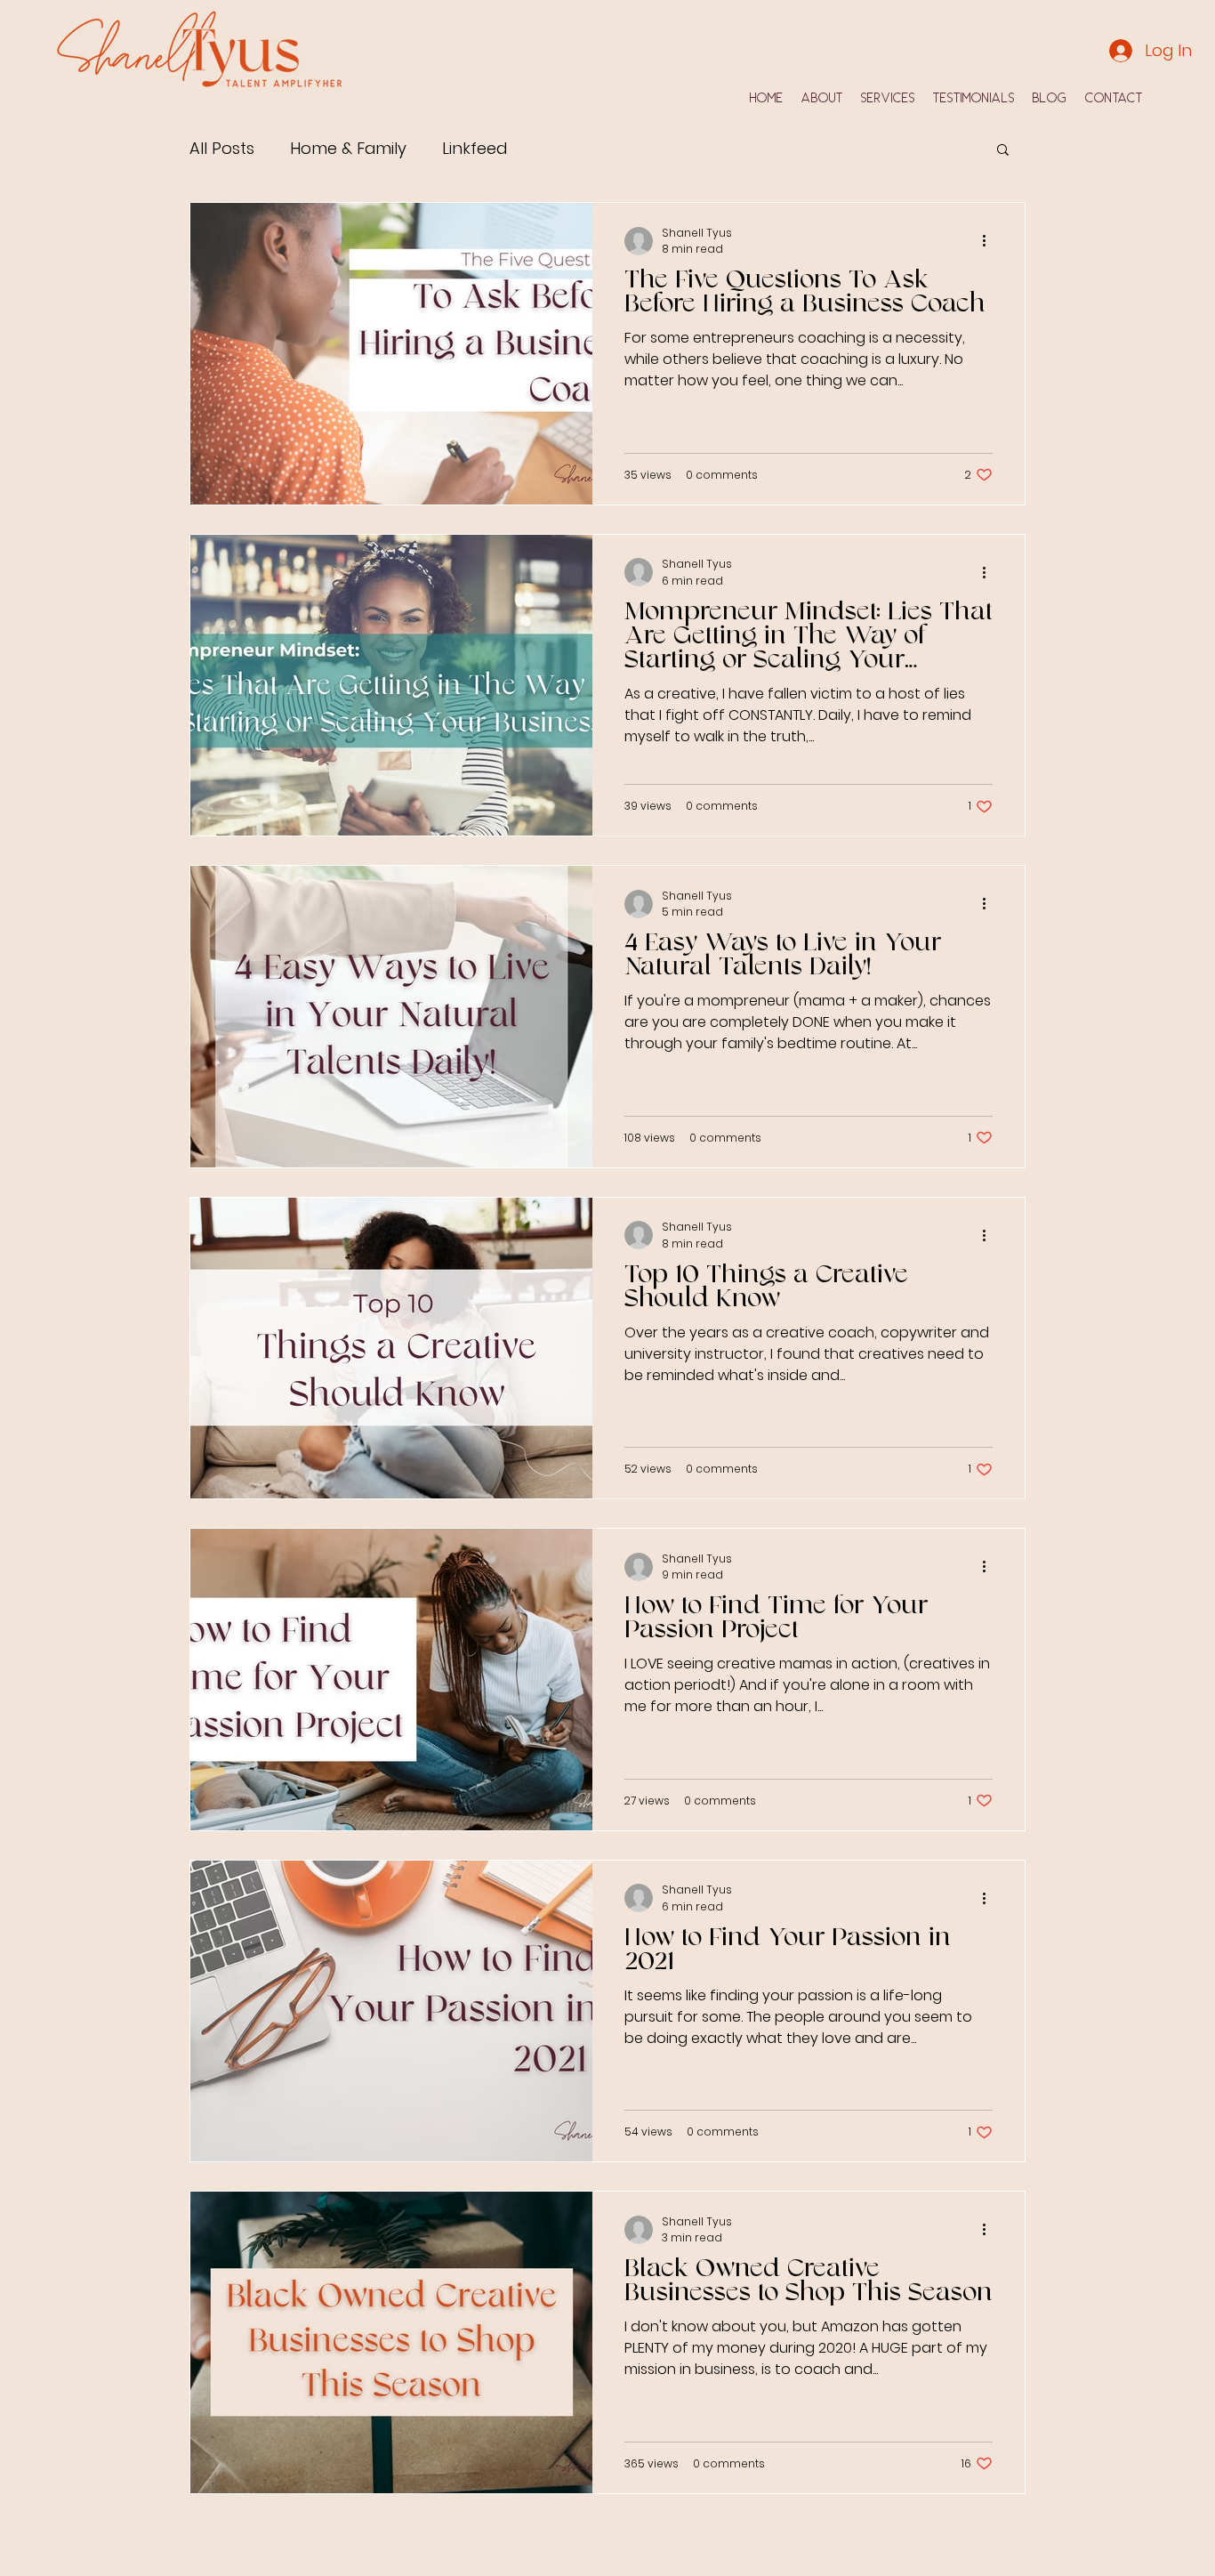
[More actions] (990, 241)
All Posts (222, 148)
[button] (1003, 151)
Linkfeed (475, 148)
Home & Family (348, 148)
